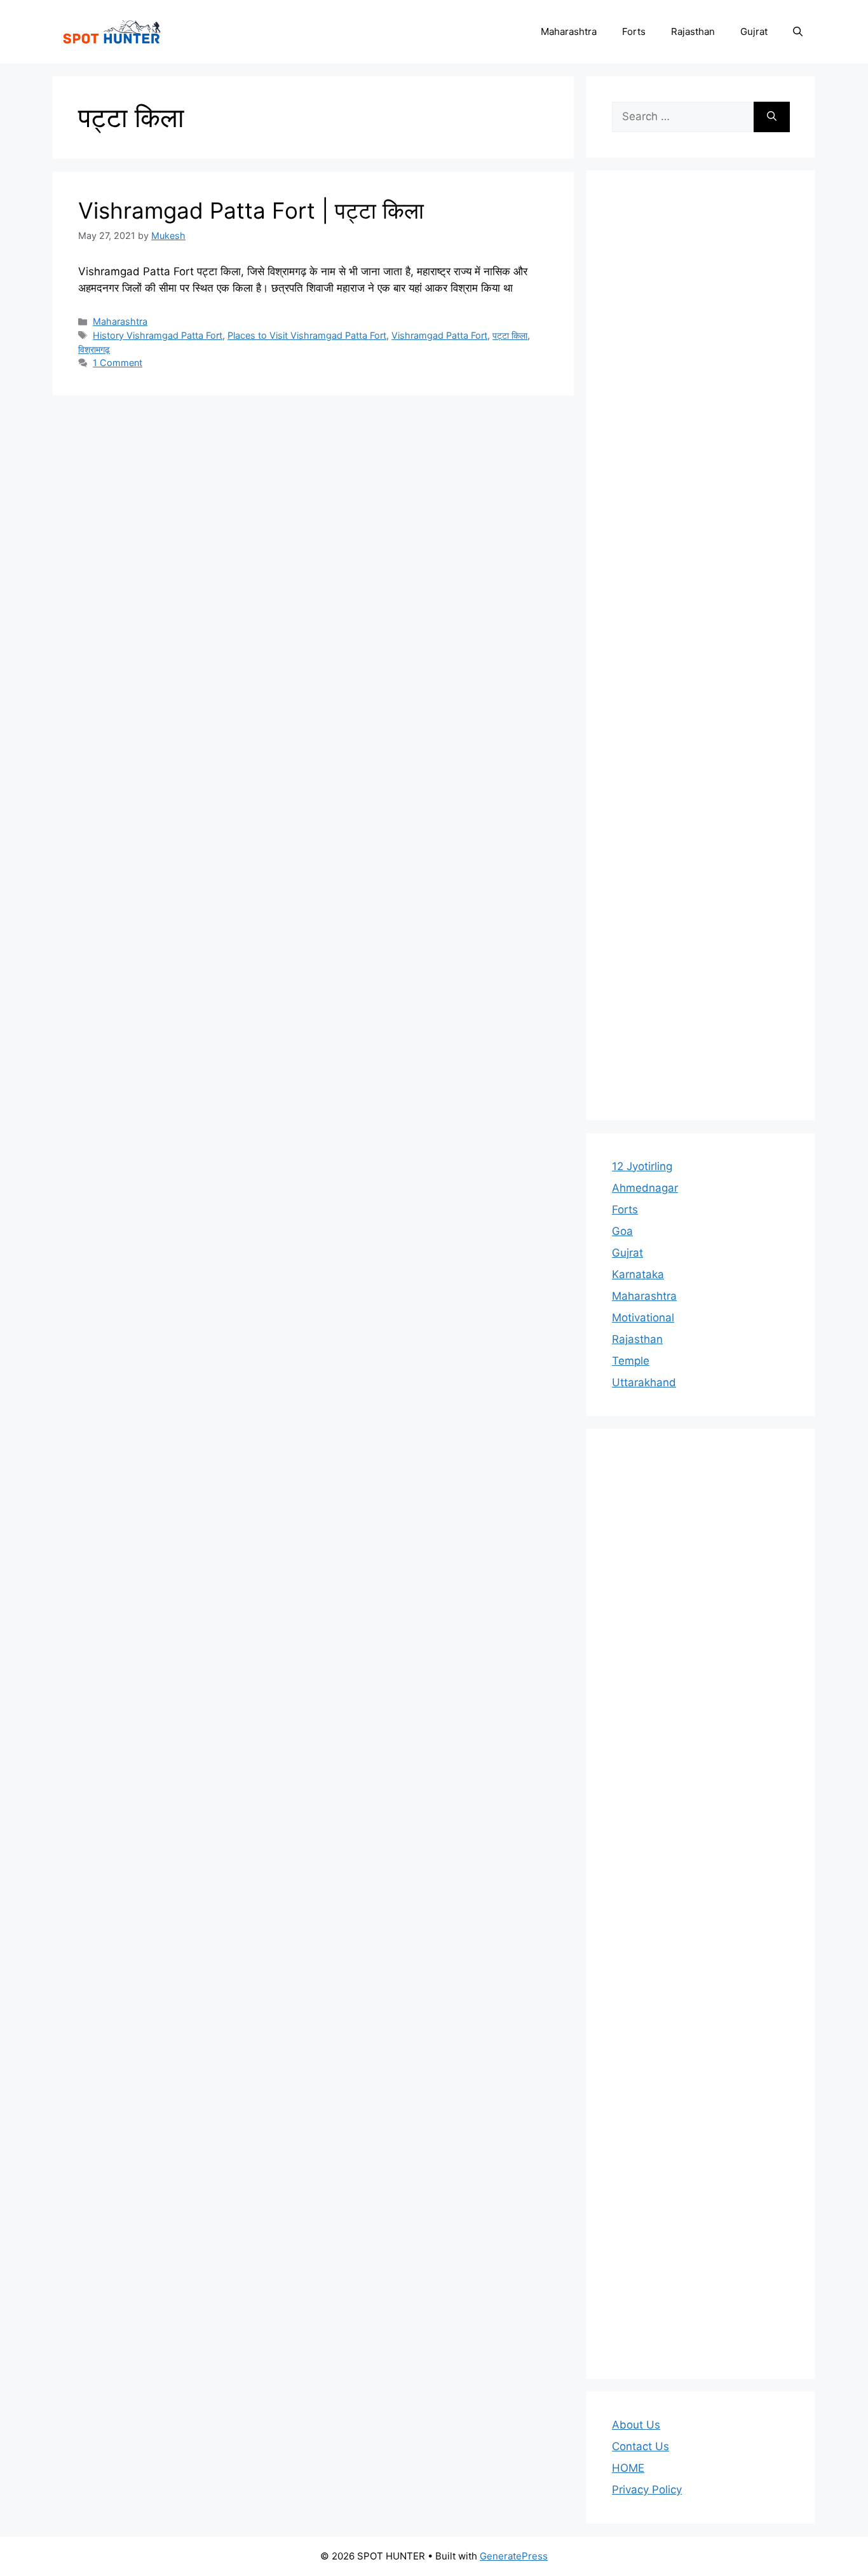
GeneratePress (514, 2556)
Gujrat (754, 31)
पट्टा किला (510, 335)
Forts (634, 31)
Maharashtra (569, 31)
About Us (636, 2425)
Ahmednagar (645, 1188)
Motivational (643, 1318)
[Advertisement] (701, 645)
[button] (798, 32)
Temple (631, 1361)
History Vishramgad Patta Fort (158, 335)
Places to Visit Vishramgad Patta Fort (307, 335)
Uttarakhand (644, 1382)
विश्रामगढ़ (94, 349)
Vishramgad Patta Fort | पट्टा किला (251, 210)
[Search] (772, 117)
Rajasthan (693, 31)
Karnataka (638, 1274)
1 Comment (118, 363)
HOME (628, 2468)
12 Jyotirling (642, 1166)
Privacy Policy (647, 2490)
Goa (622, 1231)
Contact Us (641, 2446)
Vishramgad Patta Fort (439, 335)
